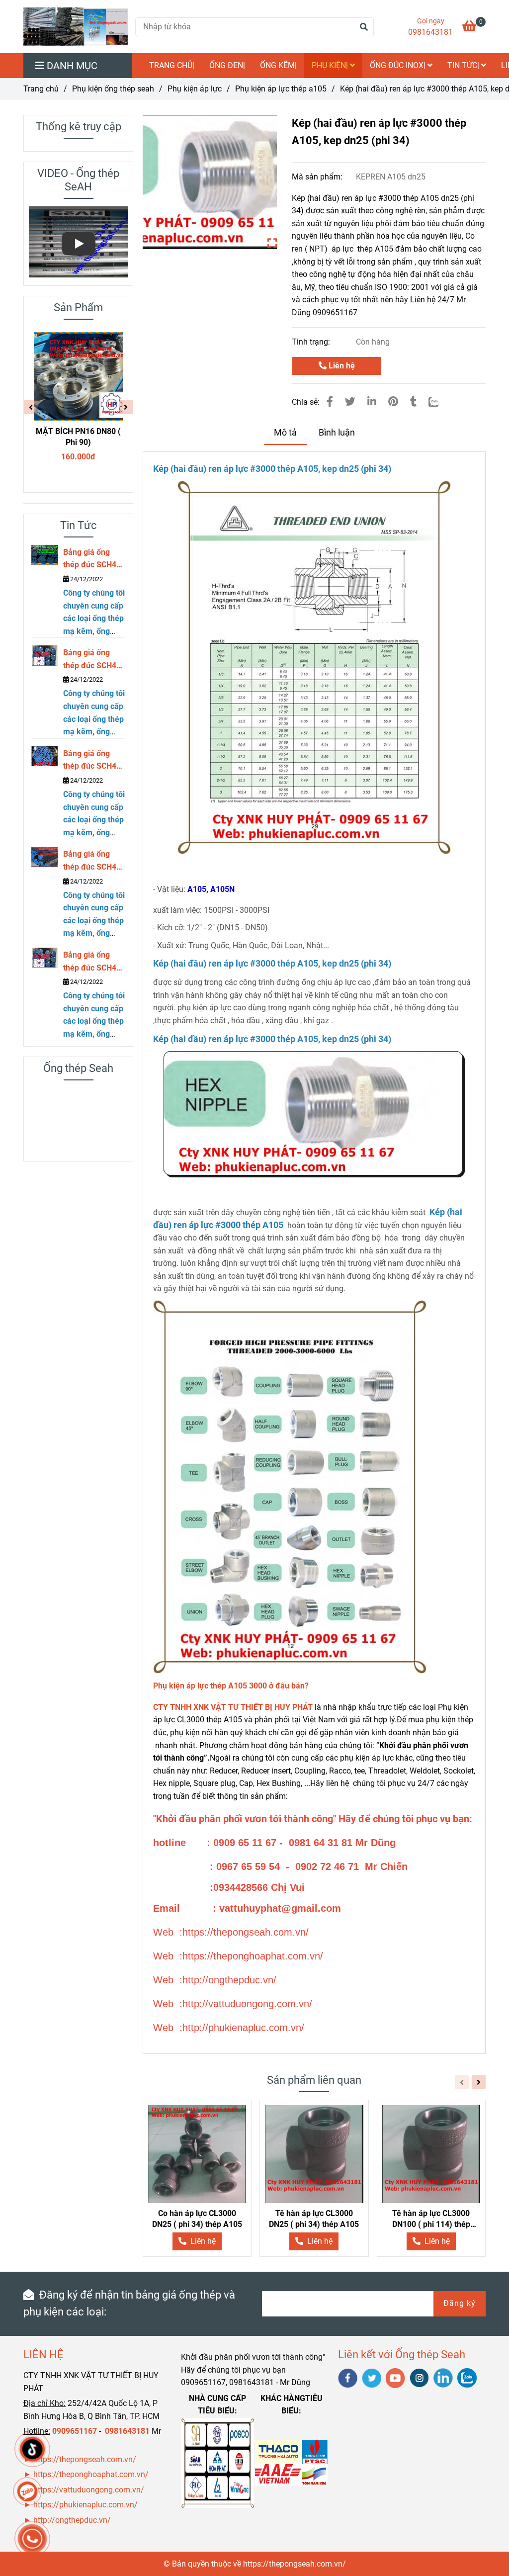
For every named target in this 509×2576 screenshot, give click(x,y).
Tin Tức (79, 525)
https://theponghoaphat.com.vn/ (91, 2474)
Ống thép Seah (78, 1068)
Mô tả (285, 433)
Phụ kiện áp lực (195, 89)
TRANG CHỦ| (172, 65)
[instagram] (419, 2378)
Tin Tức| (464, 65)
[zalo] (467, 2378)
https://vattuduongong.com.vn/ (90, 2490)
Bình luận (337, 433)
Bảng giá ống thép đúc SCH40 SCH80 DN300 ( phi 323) (92, 559)
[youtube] (395, 2378)
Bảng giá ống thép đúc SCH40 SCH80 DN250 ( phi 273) (92, 660)
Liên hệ (341, 366)
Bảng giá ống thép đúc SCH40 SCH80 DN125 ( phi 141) (92, 962)
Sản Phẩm (78, 308)
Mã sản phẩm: (318, 177)
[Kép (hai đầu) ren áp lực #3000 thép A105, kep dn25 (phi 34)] (76, 27)
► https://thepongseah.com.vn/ (80, 2459)
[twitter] (372, 2378)
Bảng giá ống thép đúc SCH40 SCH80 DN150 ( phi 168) (92, 861)
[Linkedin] (372, 402)
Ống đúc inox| (399, 65)
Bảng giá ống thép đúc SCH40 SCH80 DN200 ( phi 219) (92, 761)
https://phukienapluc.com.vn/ (86, 2505)
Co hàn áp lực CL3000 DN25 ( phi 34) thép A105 (197, 2219)
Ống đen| (227, 65)
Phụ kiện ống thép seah (113, 89)
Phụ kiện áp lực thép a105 (281, 89)
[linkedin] (443, 2378)
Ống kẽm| (278, 65)
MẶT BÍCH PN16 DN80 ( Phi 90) (78, 437)
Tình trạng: (312, 342)
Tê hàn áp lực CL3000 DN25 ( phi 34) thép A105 (314, 2219)
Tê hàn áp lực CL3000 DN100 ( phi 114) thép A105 (431, 2219)
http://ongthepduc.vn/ (72, 2520)
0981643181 (430, 32)
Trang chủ (41, 89)
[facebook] (348, 2378)
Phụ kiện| (331, 65)
